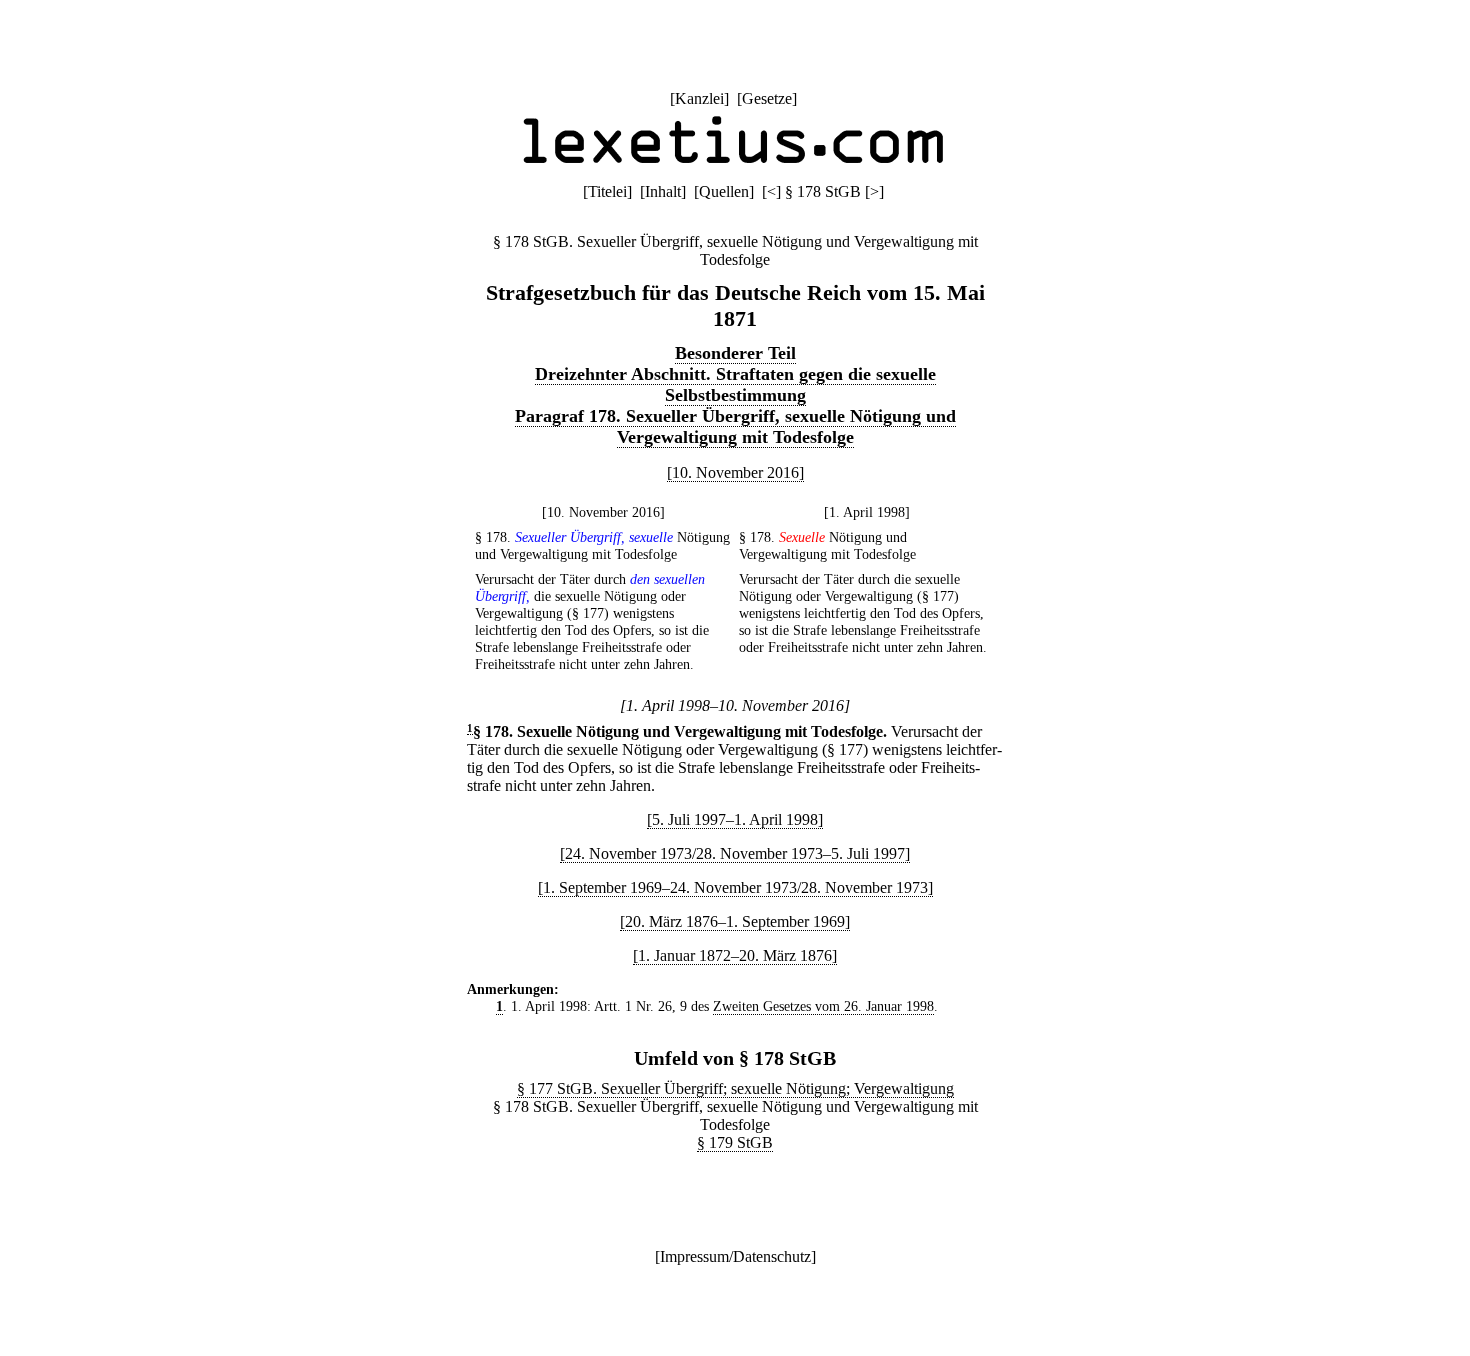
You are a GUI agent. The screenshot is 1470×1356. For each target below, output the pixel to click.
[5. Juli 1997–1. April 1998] (735, 819)
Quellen (724, 191)
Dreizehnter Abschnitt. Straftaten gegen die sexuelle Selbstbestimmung (735, 384)
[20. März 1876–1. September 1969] (735, 921)
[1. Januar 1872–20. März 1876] (735, 955)
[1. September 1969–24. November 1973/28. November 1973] (735, 887)
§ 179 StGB (735, 1142)
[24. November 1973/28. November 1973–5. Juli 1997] (735, 853)
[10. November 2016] (735, 472)
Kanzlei (699, 98)
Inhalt (663, 191)
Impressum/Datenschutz (735, 1256)
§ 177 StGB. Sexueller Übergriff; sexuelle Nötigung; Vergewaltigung (735, 1088)
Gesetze (767, 98)
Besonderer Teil (735, 353)
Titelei (607, 191)
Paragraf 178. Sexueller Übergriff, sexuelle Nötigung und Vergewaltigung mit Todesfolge (735, 426)
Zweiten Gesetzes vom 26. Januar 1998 (823, 1006)
